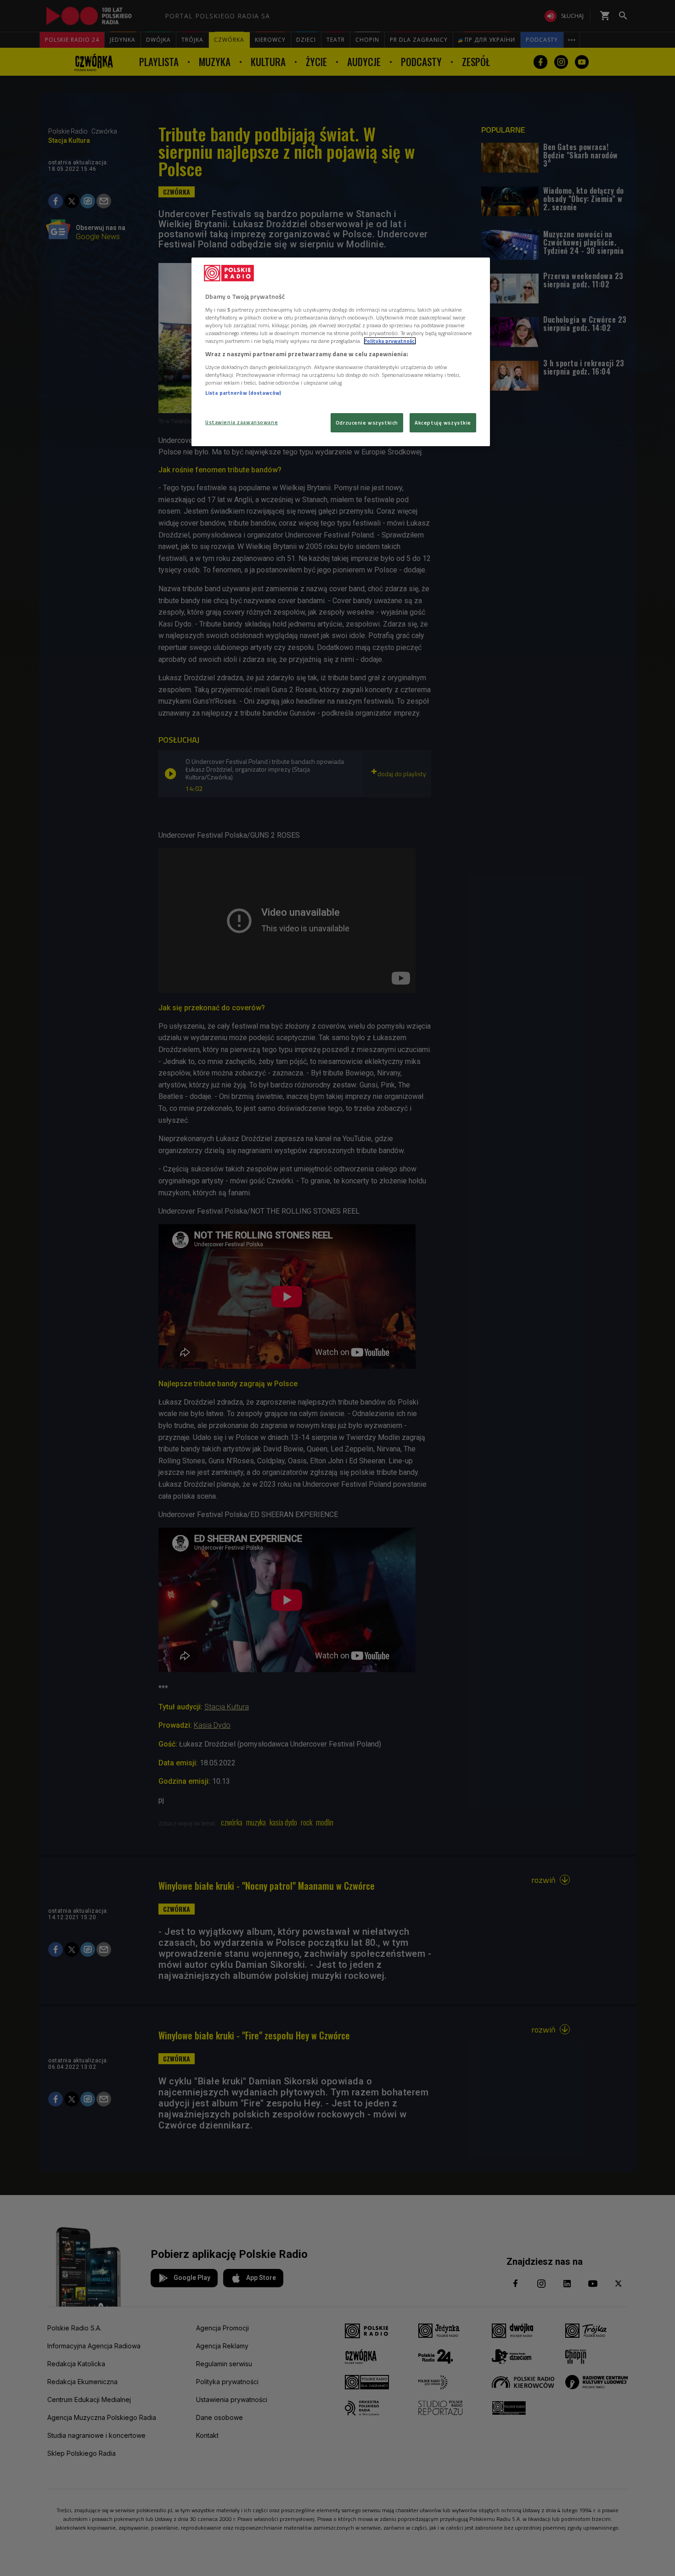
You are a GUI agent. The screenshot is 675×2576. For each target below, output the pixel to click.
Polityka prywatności (390, 341)
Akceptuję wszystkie (443, 423)
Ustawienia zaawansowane (242, 422)
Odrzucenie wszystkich (367, 423)
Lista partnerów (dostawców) (243, 393)
